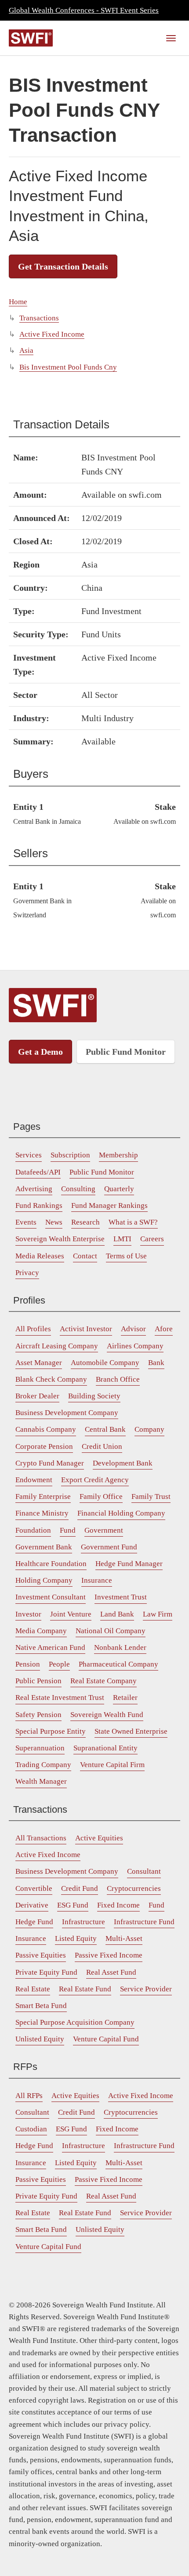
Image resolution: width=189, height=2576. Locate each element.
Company (149, 1429)
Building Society (94, 1396)
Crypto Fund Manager (50, 1463)
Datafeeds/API (38, 1172)
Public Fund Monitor (126, 1052)
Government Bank (44, 1547)
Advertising (34, 1189)
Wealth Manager (41, 1781)
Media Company (41, 1631)
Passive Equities (41, 1955)
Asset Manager (39, 1363)
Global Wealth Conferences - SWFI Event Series (84, 10)
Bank (156, 1363)
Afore (164, 1329)
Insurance (97, 1580)
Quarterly (119, 1189)
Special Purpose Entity (51, 1731)
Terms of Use (126, 1256)
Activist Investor (86, 1329)
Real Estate (33, 1989)
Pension (28, 1664)
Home (18, 302)
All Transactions (41, 1838)
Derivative (32, 1905)
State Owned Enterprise (131, 1731)
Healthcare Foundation (51, 1564)
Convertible (34, 1888)
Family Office (101, 1496)
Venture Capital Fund (106, 2039)
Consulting (78, 1189)
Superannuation (40, 1748)
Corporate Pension (44, 1446)
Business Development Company (67, 1413)
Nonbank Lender (120, 1647)
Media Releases (40, 1256)
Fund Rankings (39, 1205)
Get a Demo (40, 1052)
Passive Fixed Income (109, 1955)
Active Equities (99, 1838)
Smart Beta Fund (41, 2006)
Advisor (133, 1329)
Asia (26, 350)
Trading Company (43, 1765)
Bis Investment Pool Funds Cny (68, 367)
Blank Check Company (51, 1379)
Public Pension (38, 1681)
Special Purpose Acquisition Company (75, 2022)
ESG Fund (73, 1905)
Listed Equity (76, 1938)
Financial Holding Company (121, 1513)
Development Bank (123, 1463)
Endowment (34, 1480)
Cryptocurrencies (134, 1888)
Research (85, 1222)
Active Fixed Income (52, 334)
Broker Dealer (37, 1396)
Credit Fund (80, 1888)
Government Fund (109, 1547)
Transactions (39, 318)
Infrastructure (84, 1922)
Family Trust (151, 1496)
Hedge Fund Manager (129, 1564)
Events (26, 1222)
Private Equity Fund (46, 1972)
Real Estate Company (104, 1681)
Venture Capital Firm (112, 1765)
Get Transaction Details (63, 266)
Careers (152, 1239)
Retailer (125, 1698)
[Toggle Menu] (171, 38)
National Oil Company (111, 1631)
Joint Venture (71, 1614)
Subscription (70, 1155)
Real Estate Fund (85, 1989)
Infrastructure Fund (144, 1922)
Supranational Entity (105, 1748)
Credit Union (102, 1446)
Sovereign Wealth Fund (107, 1715)
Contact (85, 1256)
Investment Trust (121, 1597)
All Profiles (33, 1329)
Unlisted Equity (40, 2039)
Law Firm (158, 1614)
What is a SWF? (133, 1222)
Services (29, 1155)
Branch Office (118, 1379)
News (54, 1222)
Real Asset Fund (111, 1972)
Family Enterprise (43, 1496)
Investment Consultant (51, 1597)
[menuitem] (29, 1155)
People (59, 1664)
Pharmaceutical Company (118, 1664)
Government (104, 1530)
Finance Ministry (42, 1513)
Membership (118, 1155)
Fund (68, 1530)
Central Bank (105, 1429)
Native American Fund (50, 1647)
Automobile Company (105, 1363)
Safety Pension (38, 1715)
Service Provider (146, 1989)
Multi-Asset (124, 1938)
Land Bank (117, 1614)
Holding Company (44, 1580)
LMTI (122, 1239)
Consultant (144, 1871)
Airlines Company (135, 1346)
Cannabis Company (46, 1429)
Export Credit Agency (95, 1480)
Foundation (33, 1530)
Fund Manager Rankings (109, 1205)
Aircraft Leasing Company (57, 1346)
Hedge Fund (34, 1922)
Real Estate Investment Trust (60, 1698)
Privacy (27, 1273)
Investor (28, 1614)
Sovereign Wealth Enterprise (60, 1239)
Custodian (31, 2129)
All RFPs (29, 2096)
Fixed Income (118, 1905)
